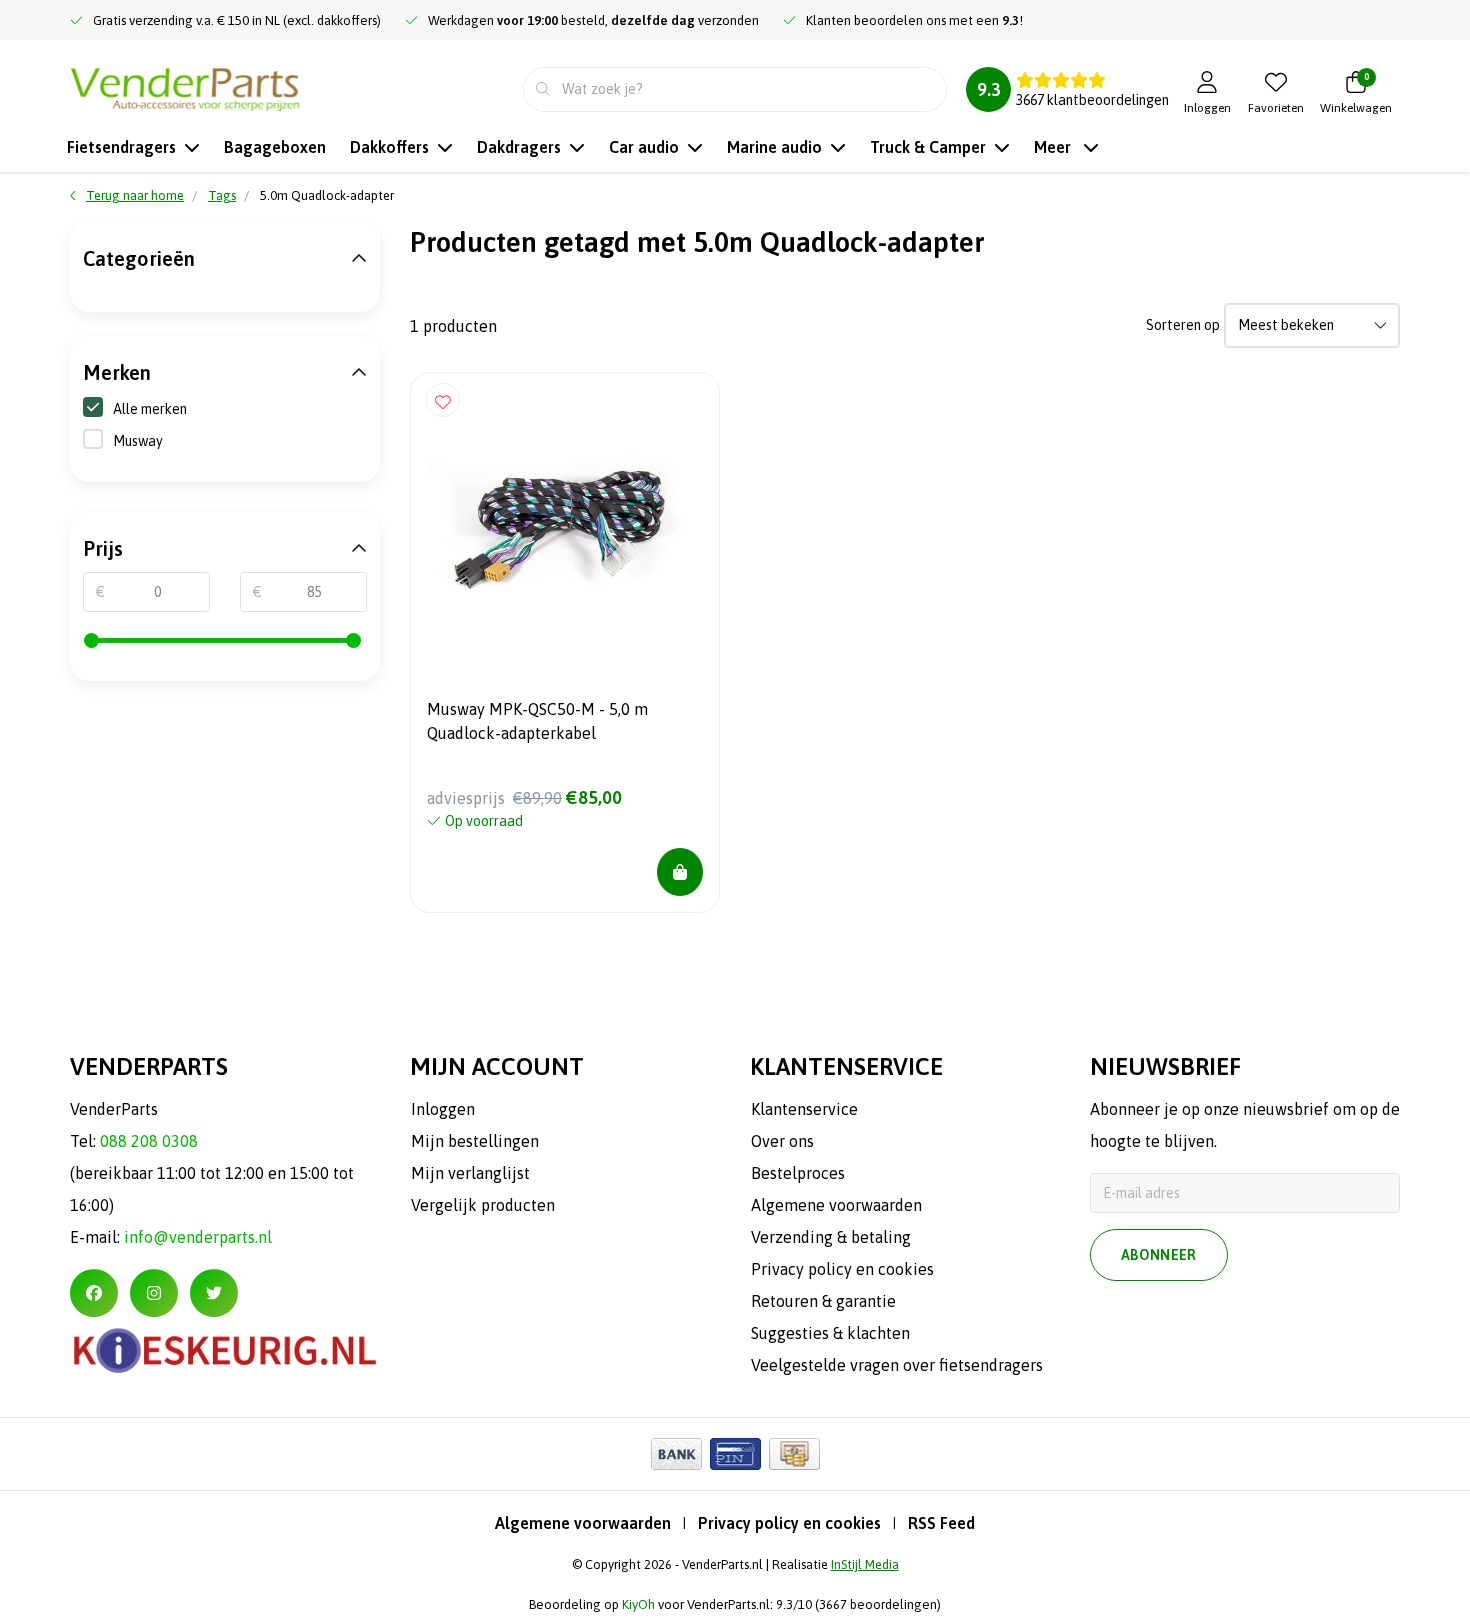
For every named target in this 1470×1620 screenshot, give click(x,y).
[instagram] (154, 1293)
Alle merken (150, 409)
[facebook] (94, 1293)
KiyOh (638, 1604)
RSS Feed (941, 1523)
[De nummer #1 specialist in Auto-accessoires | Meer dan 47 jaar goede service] (185, 87)
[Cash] (794, 1454)
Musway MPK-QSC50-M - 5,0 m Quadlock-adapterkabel (537, 721)
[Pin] (735, 1454)
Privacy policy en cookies (789, 1523)
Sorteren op (1183, 325)
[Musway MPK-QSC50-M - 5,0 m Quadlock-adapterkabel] (565, 527)
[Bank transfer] (676, 1454)
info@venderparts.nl (198, 1237)
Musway (138, 441)
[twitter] (214, 1293)
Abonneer (1159, 1255)
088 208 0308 (149, 1141)
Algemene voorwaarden (583, 1523)
